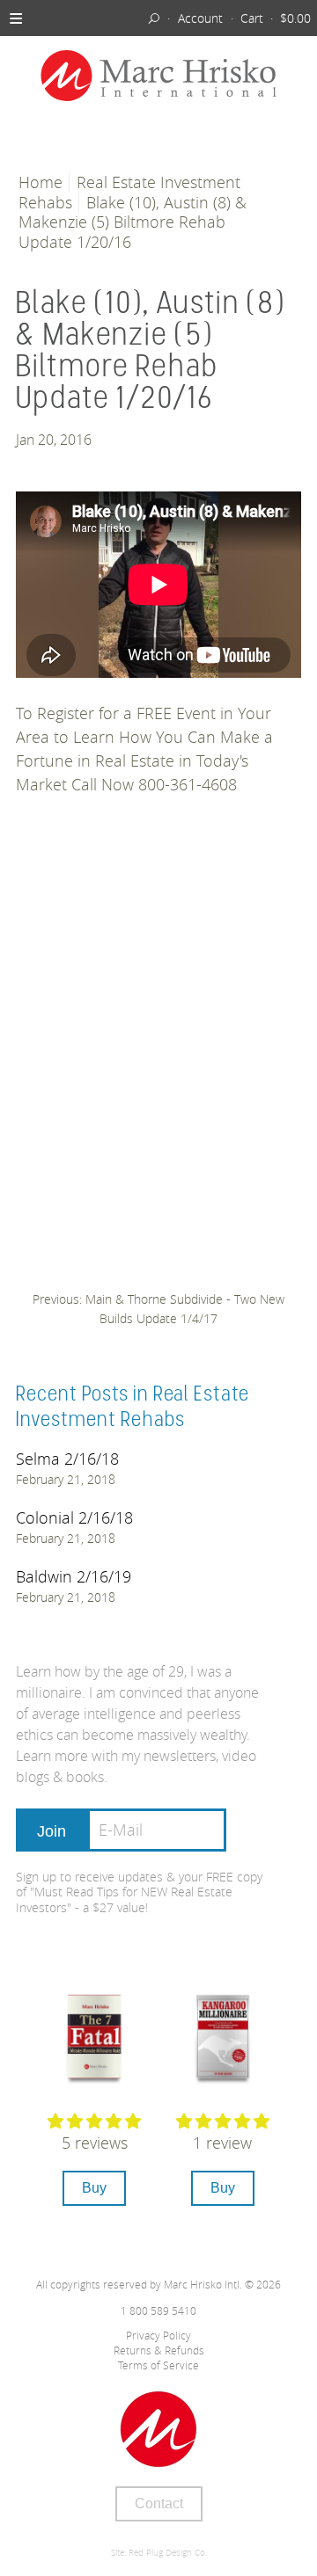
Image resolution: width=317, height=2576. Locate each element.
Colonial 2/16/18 (74, 1517)
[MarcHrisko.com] (158, 78)
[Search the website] (155, 18)
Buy (94, 2188)
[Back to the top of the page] (158, 2429)
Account (200, 18)
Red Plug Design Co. (168, 2553)
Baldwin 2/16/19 (74, 1576)
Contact (159, 2503)
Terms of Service (158, 2365)
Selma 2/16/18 (67, 1459)
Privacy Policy (158, 2335)
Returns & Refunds (159, 2350)
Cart (252, 18)
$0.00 (295, 18)
